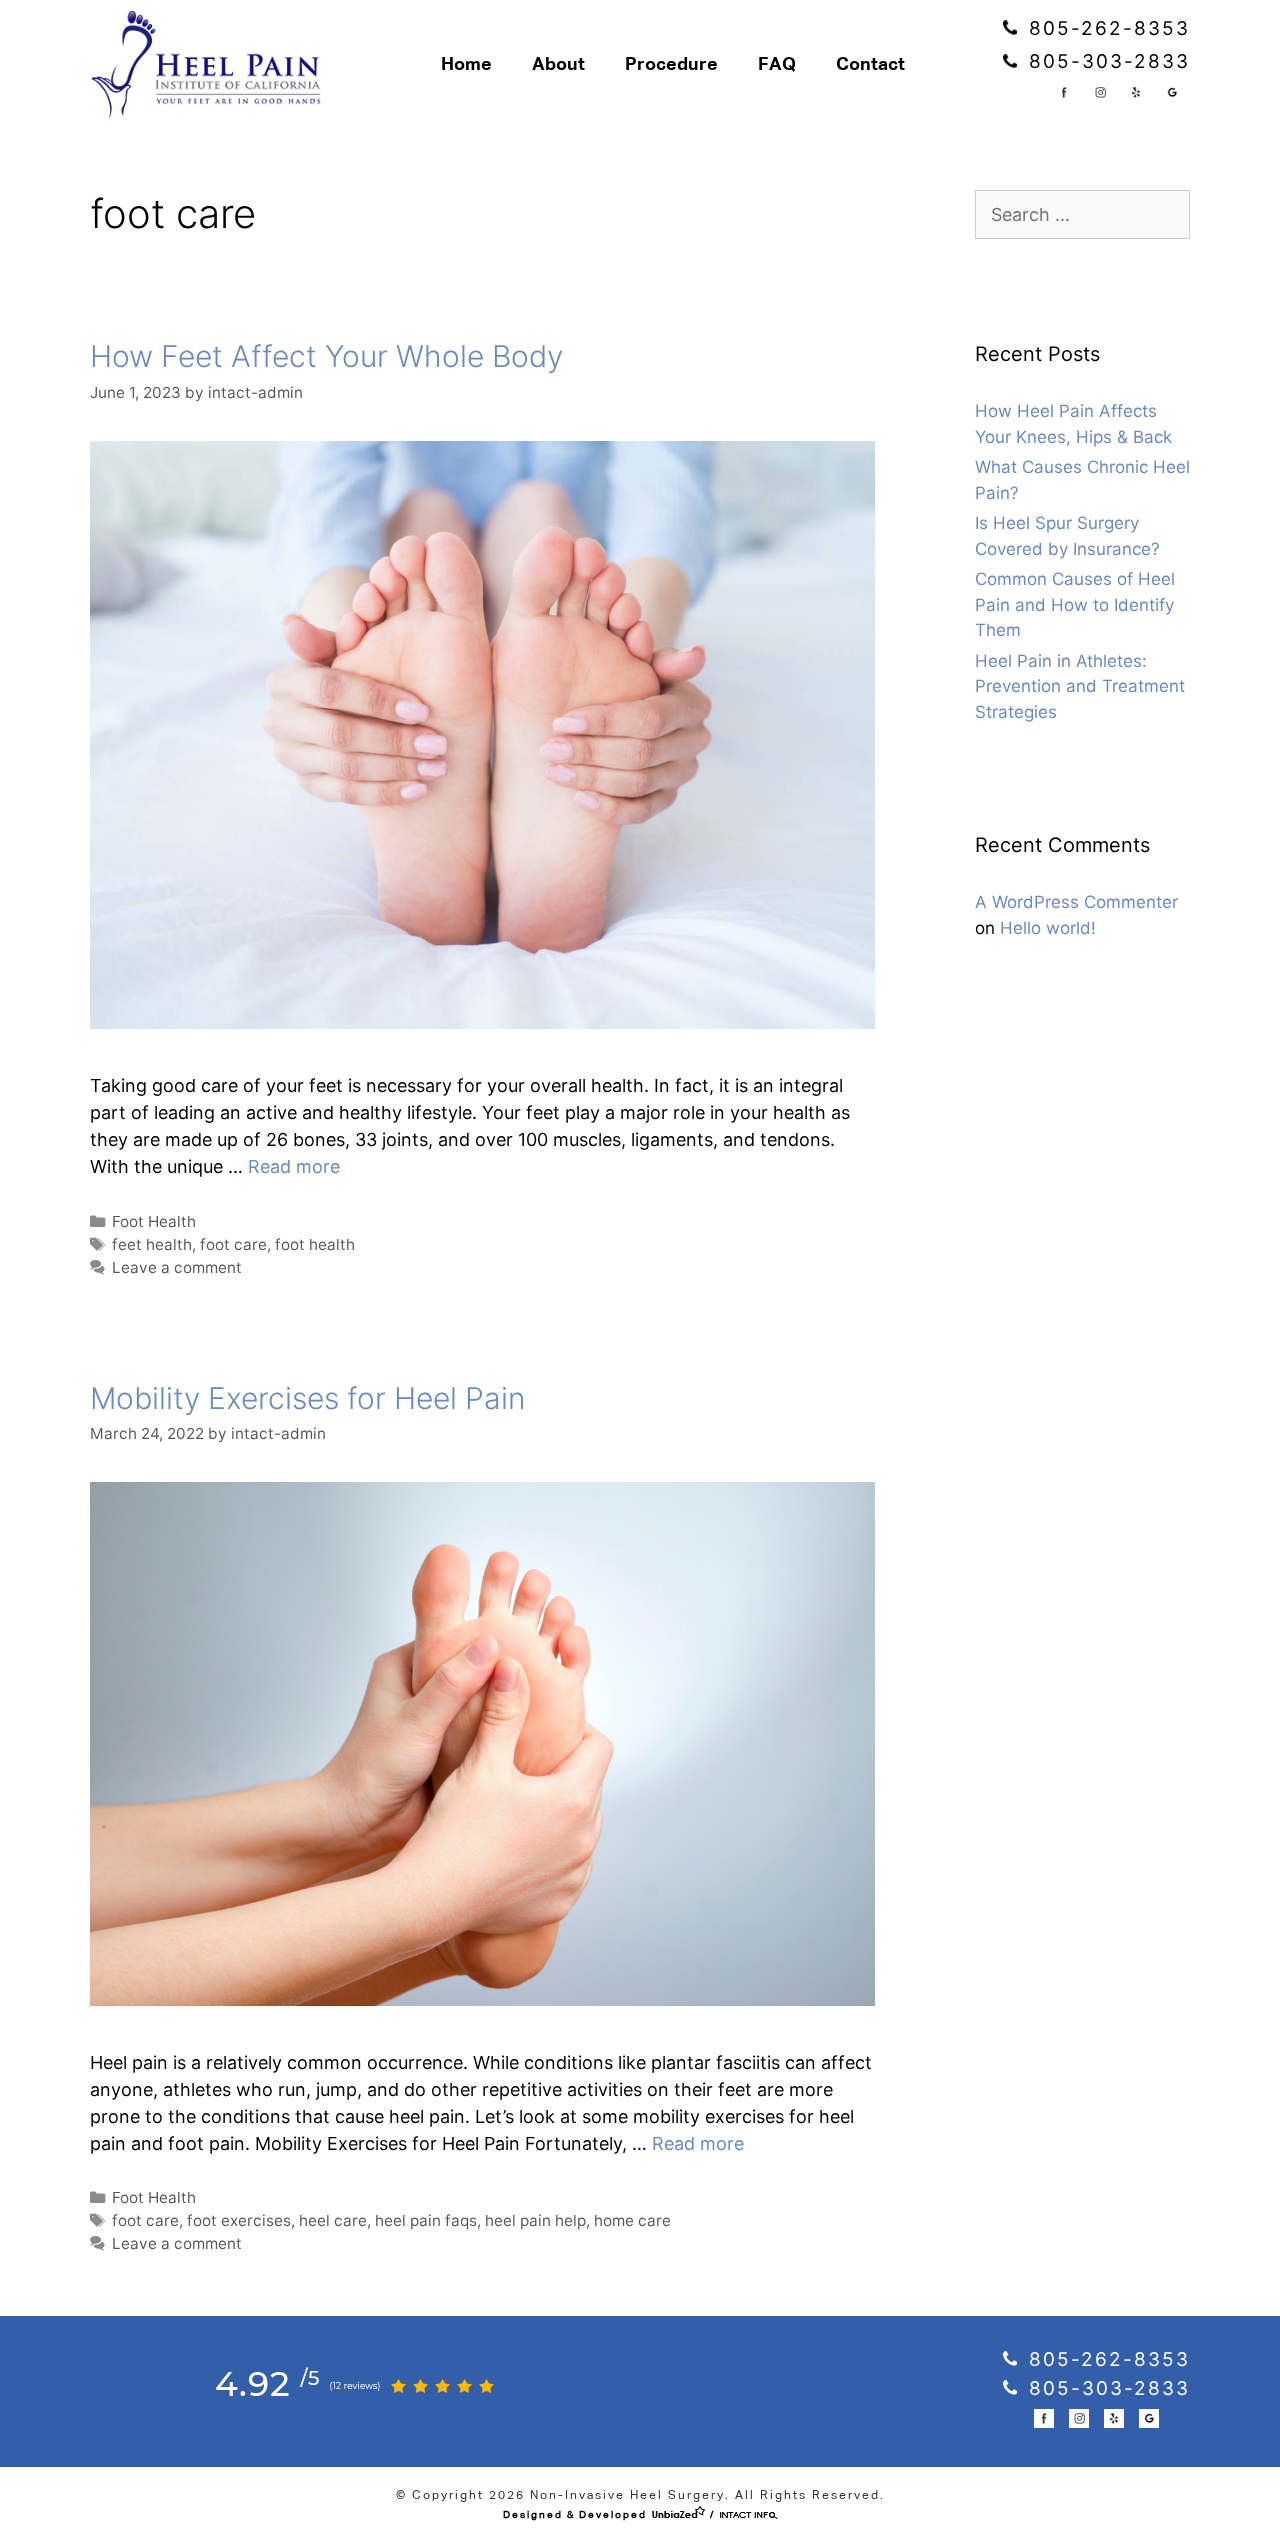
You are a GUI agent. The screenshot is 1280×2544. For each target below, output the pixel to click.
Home (466, 65)
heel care (333, 2220)
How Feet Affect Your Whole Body (326, 356)
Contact (870, 65)
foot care (233, 1244)
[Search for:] (1082, 215)
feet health (152, 1244)
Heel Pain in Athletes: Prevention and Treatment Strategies (1080, 686)
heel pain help (535, 2220)
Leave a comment (177, 1267)
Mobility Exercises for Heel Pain (307, 1398)
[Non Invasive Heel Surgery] (211, 65)
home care (632, 2220)
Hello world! (1048, 928)
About (558, 65)
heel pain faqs (426, 2220)
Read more (294, 1166)
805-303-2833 (1106, 61)
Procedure (671, 65)
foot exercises (239, 2220)
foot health (315, 1244)
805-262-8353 (1106, 28)
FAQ (777, 65)
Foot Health (154, 1221)
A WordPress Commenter (1076, 902)
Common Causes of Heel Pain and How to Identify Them (1075, 604)
